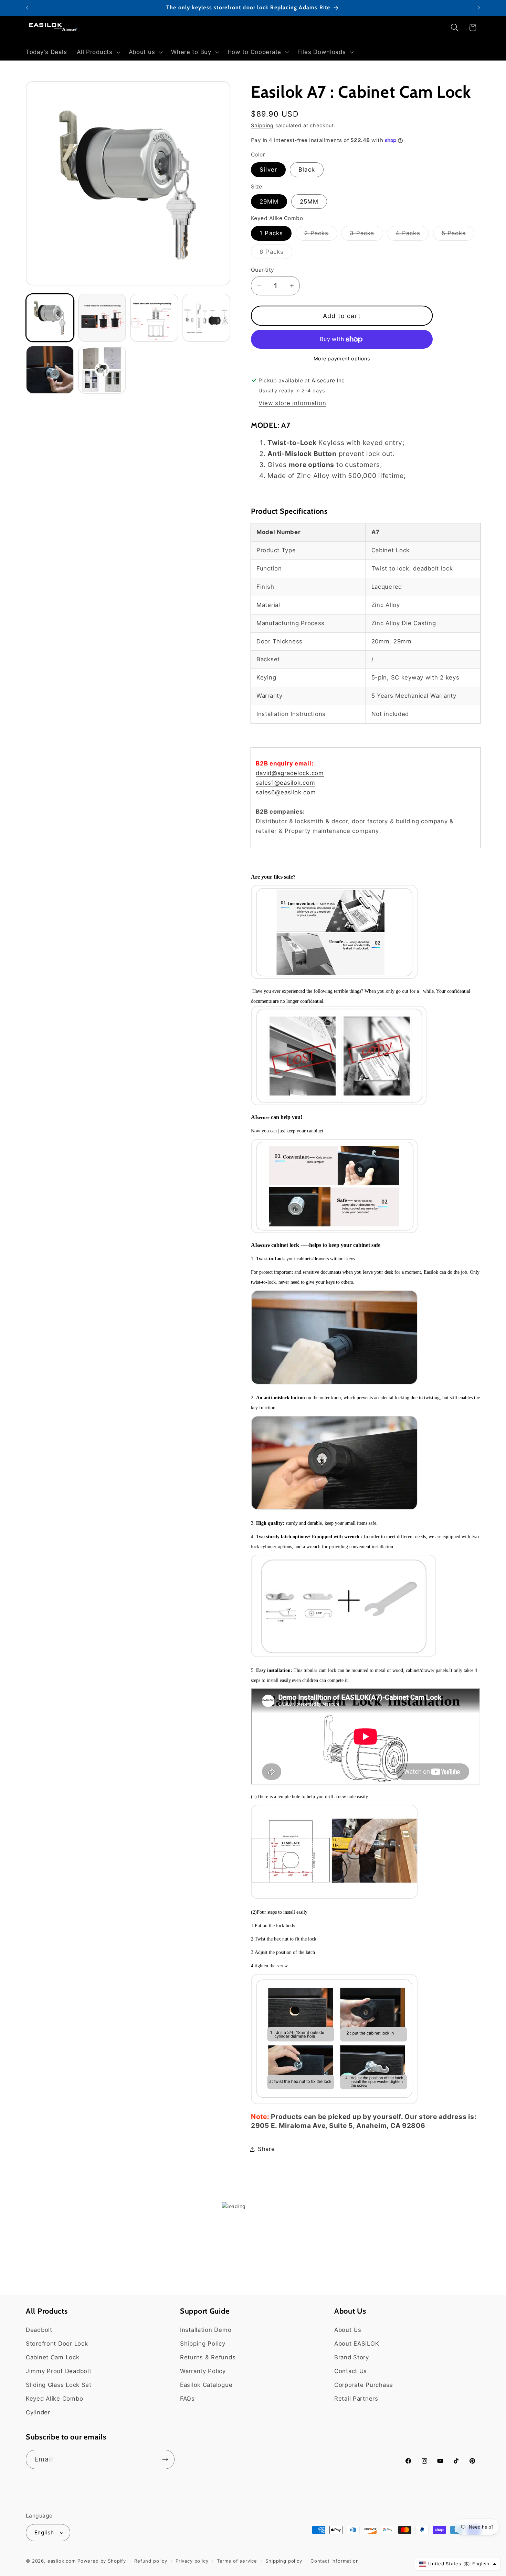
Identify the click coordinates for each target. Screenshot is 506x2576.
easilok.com (62, 2561)
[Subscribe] (165, 2459)
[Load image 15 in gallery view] (207, 318)
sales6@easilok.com (286, 792)
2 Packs (321, 235)
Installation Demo (206, 2330)
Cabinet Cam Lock (53, 2357)
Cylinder (38, 2412)
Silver (268, 170)
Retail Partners (356, 2399)
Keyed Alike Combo (54, 2399)
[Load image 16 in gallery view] (50, 370)
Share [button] (266, 2149)
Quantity (263, 270)
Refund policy (151, 2561)
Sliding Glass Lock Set (59, 2385)
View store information (292, 403)
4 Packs (412, 235)
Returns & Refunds (208, 2357)
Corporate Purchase (364, 2385)
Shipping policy (284, 2561)
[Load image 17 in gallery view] (102, 370)
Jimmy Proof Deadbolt (59, 2371)
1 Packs (271, 233)
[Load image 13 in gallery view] (102, 318)
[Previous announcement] (27, 8)
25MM (309, 202)
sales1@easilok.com (285, 783)
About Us (348, 2330)
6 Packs (276, 254)
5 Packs (458, 235)
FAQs (187, 2399)
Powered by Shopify (102, 2561)
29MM (269, 202)
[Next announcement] (479, 8)
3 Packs (366, 235)
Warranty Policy (203, 2371)
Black (307, 170)
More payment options (342, 358)
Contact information (335, 2561)
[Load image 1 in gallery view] (50, 318)
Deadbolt (39, 2330)
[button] (98, 52)
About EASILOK (357, 2344)
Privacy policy (192, 2561)
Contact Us (351, 2371)
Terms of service (237, 2561)
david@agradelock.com (290, 773)
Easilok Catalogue (206, 2385)
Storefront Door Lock (57, 2344)
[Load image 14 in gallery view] (154, 318)
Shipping (262, 125)
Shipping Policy (203, 2344)
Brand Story (352, 2357)
